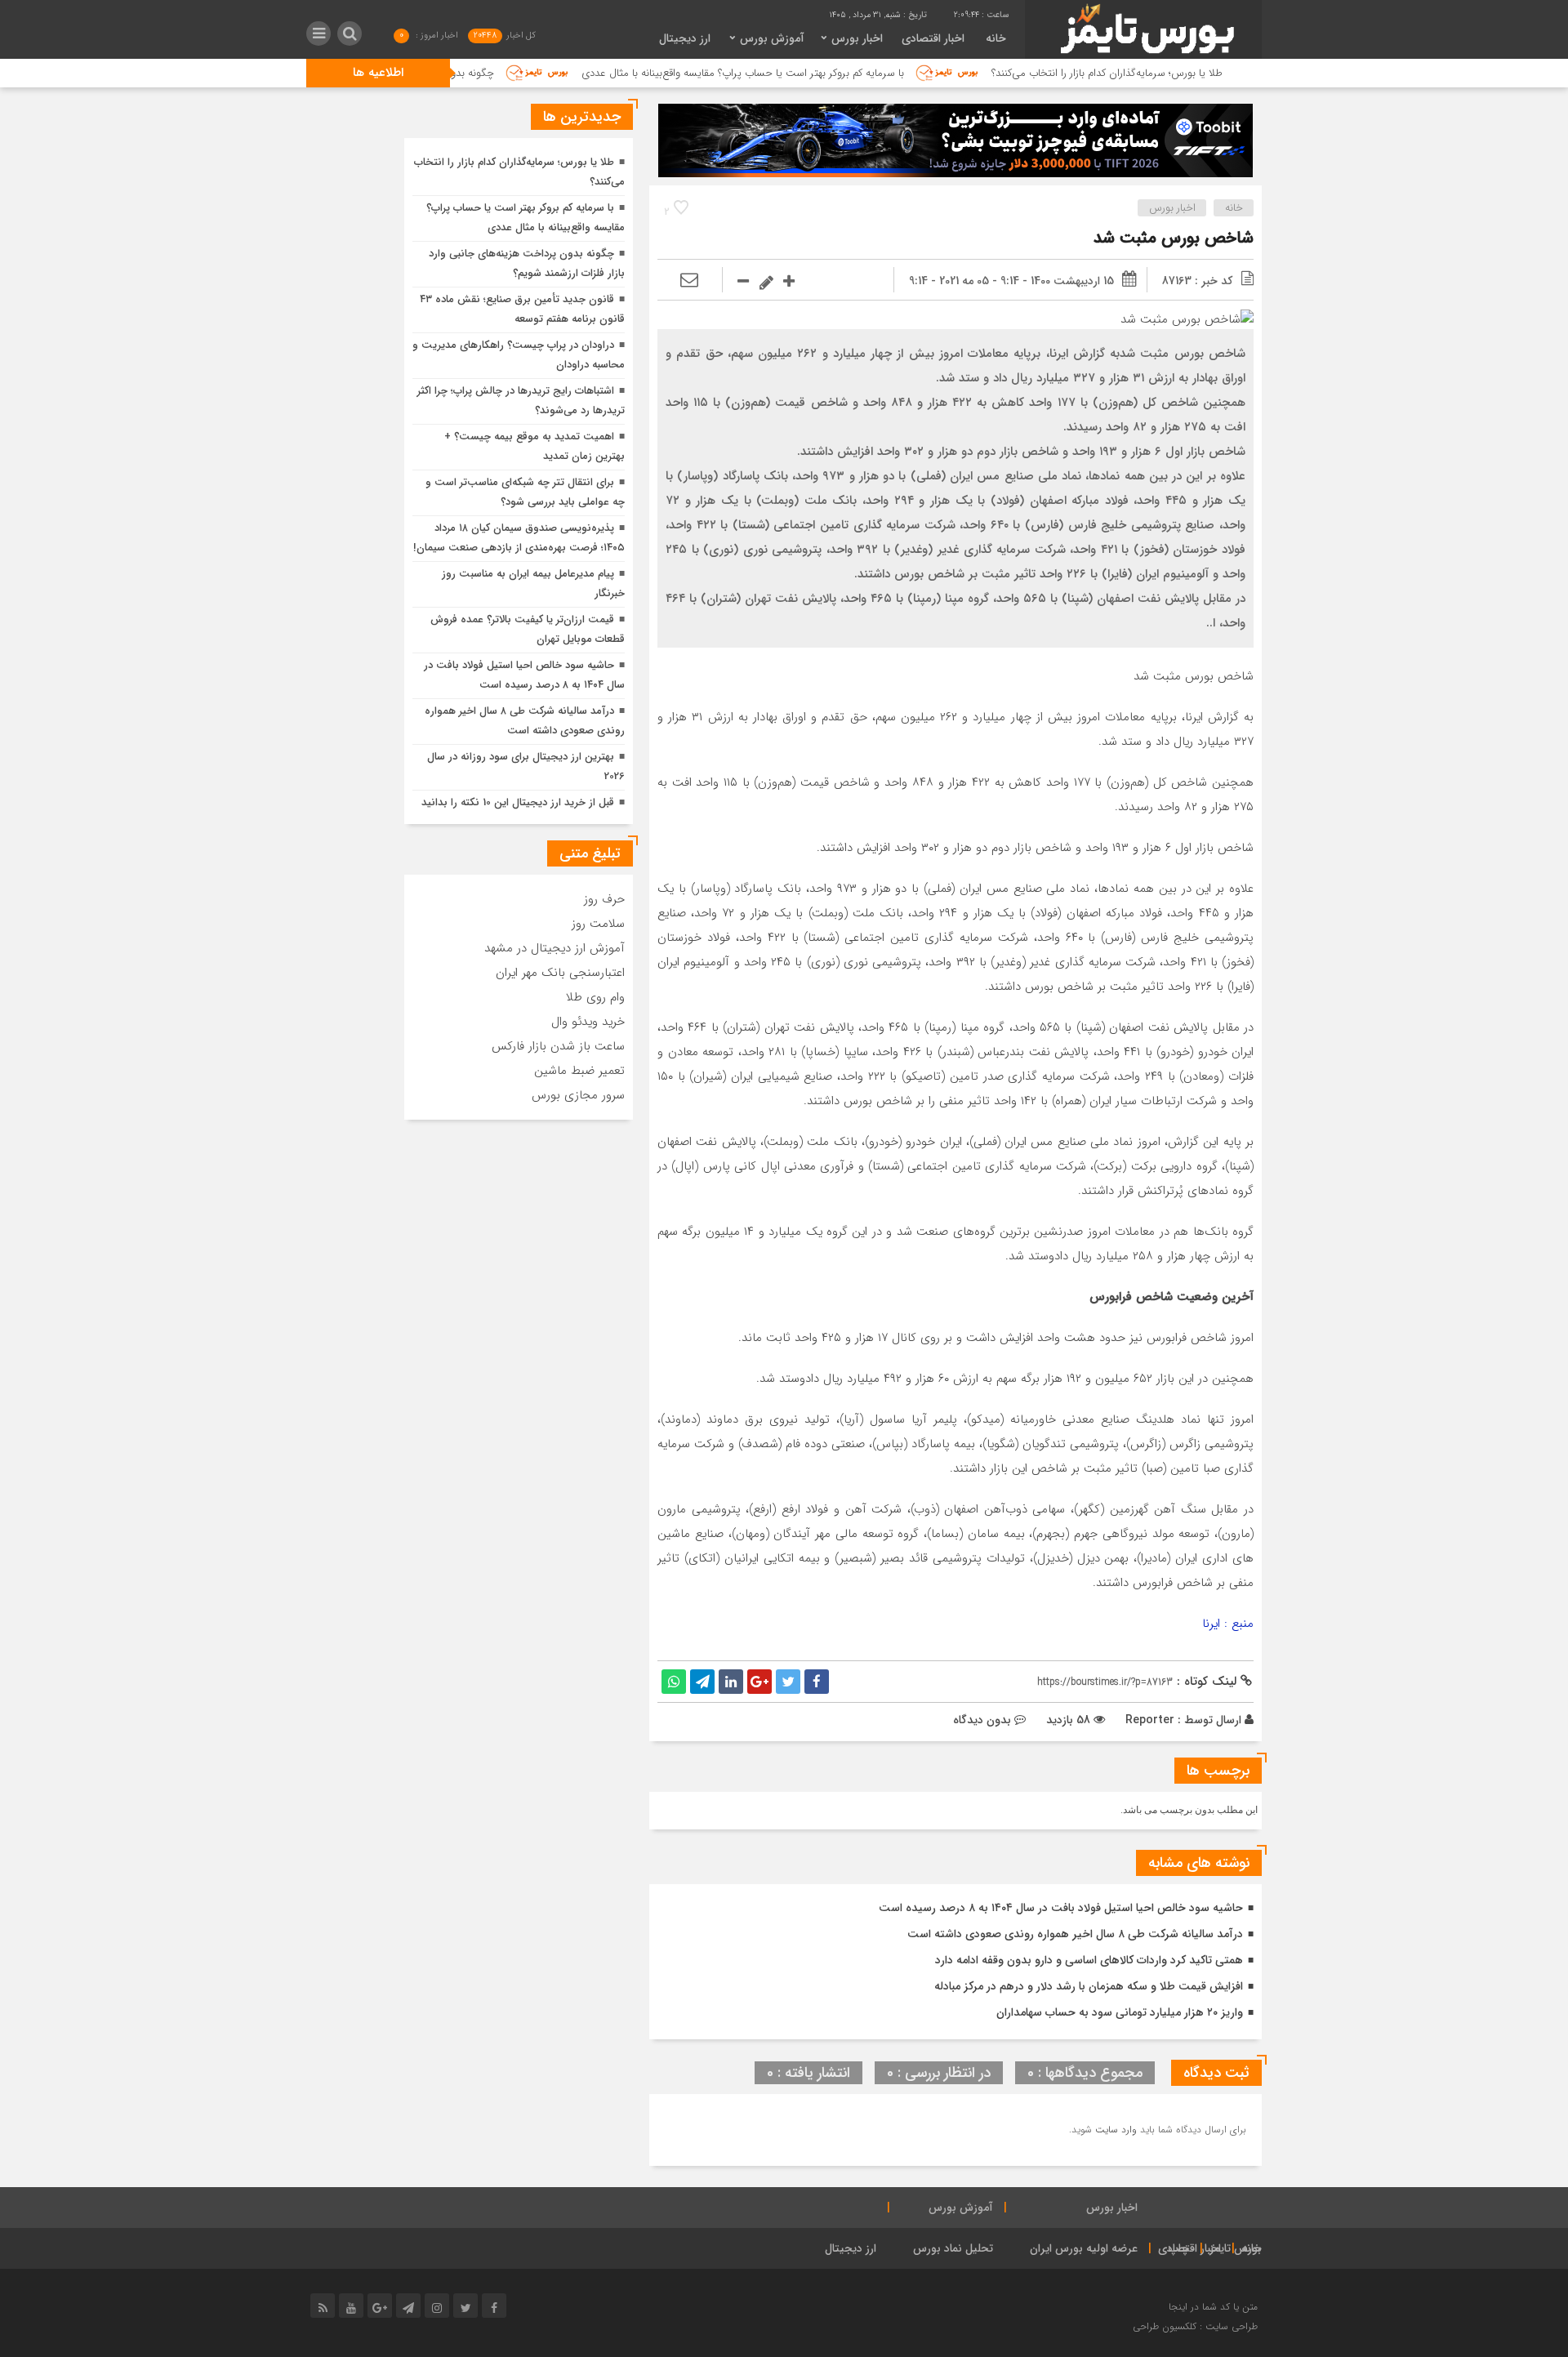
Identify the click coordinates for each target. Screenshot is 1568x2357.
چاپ (1179, 2248)
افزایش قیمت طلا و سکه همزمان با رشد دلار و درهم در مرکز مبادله (1089, 1986)
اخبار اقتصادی (933, 38)
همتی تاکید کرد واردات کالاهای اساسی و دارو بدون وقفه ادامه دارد (1089, 1960)
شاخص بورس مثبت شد (1174, 238)
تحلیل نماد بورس (953, 2248)
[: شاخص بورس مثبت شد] (689, 281)
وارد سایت (1114, 2130)
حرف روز (604, 899)
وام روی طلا (595, 997)
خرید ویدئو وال (588, 1022)
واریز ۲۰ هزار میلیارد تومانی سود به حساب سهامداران (1120, 2012)
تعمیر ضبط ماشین (579, 1071)
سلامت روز (598, 924)
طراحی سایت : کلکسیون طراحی (1195, 2326)
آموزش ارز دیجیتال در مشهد (555, 948)
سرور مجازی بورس (578, 1095)
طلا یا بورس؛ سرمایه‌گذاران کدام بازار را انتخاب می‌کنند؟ (1186, 73)
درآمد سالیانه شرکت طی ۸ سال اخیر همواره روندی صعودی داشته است (1075, 1934)
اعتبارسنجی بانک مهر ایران (560, 973)
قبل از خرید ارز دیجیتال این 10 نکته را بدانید (518, 802)
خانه (996, 38)
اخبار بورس (857, 38)
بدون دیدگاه (982, 1720)
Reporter (1150, 1720)
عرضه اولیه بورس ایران (1084, 2248)
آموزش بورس (772, 38)
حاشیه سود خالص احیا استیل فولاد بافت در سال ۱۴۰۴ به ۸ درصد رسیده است (1061, 1908)
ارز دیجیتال (685, 38)
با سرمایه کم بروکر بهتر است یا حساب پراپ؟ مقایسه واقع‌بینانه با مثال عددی (821, 73)
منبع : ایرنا (1228, 1624)
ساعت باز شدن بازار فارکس (558, 1046)
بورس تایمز (1236, 2248)
